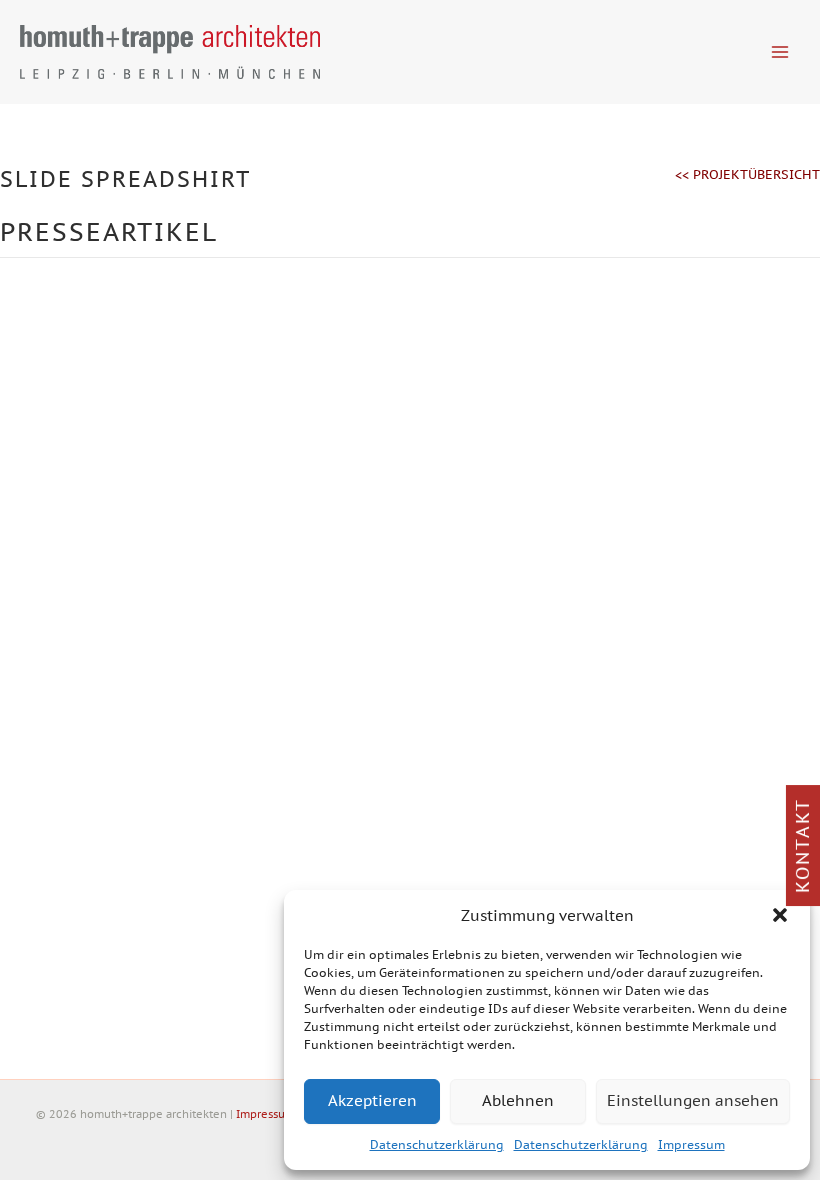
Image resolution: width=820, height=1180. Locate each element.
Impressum (691, 1144)
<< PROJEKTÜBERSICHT (747, 174)
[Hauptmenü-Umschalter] (780, 51)
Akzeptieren (372, 1100)
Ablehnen (518, 1100)
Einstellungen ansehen (693, 1100)
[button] (780, 915)
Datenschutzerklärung (437, 1144)
